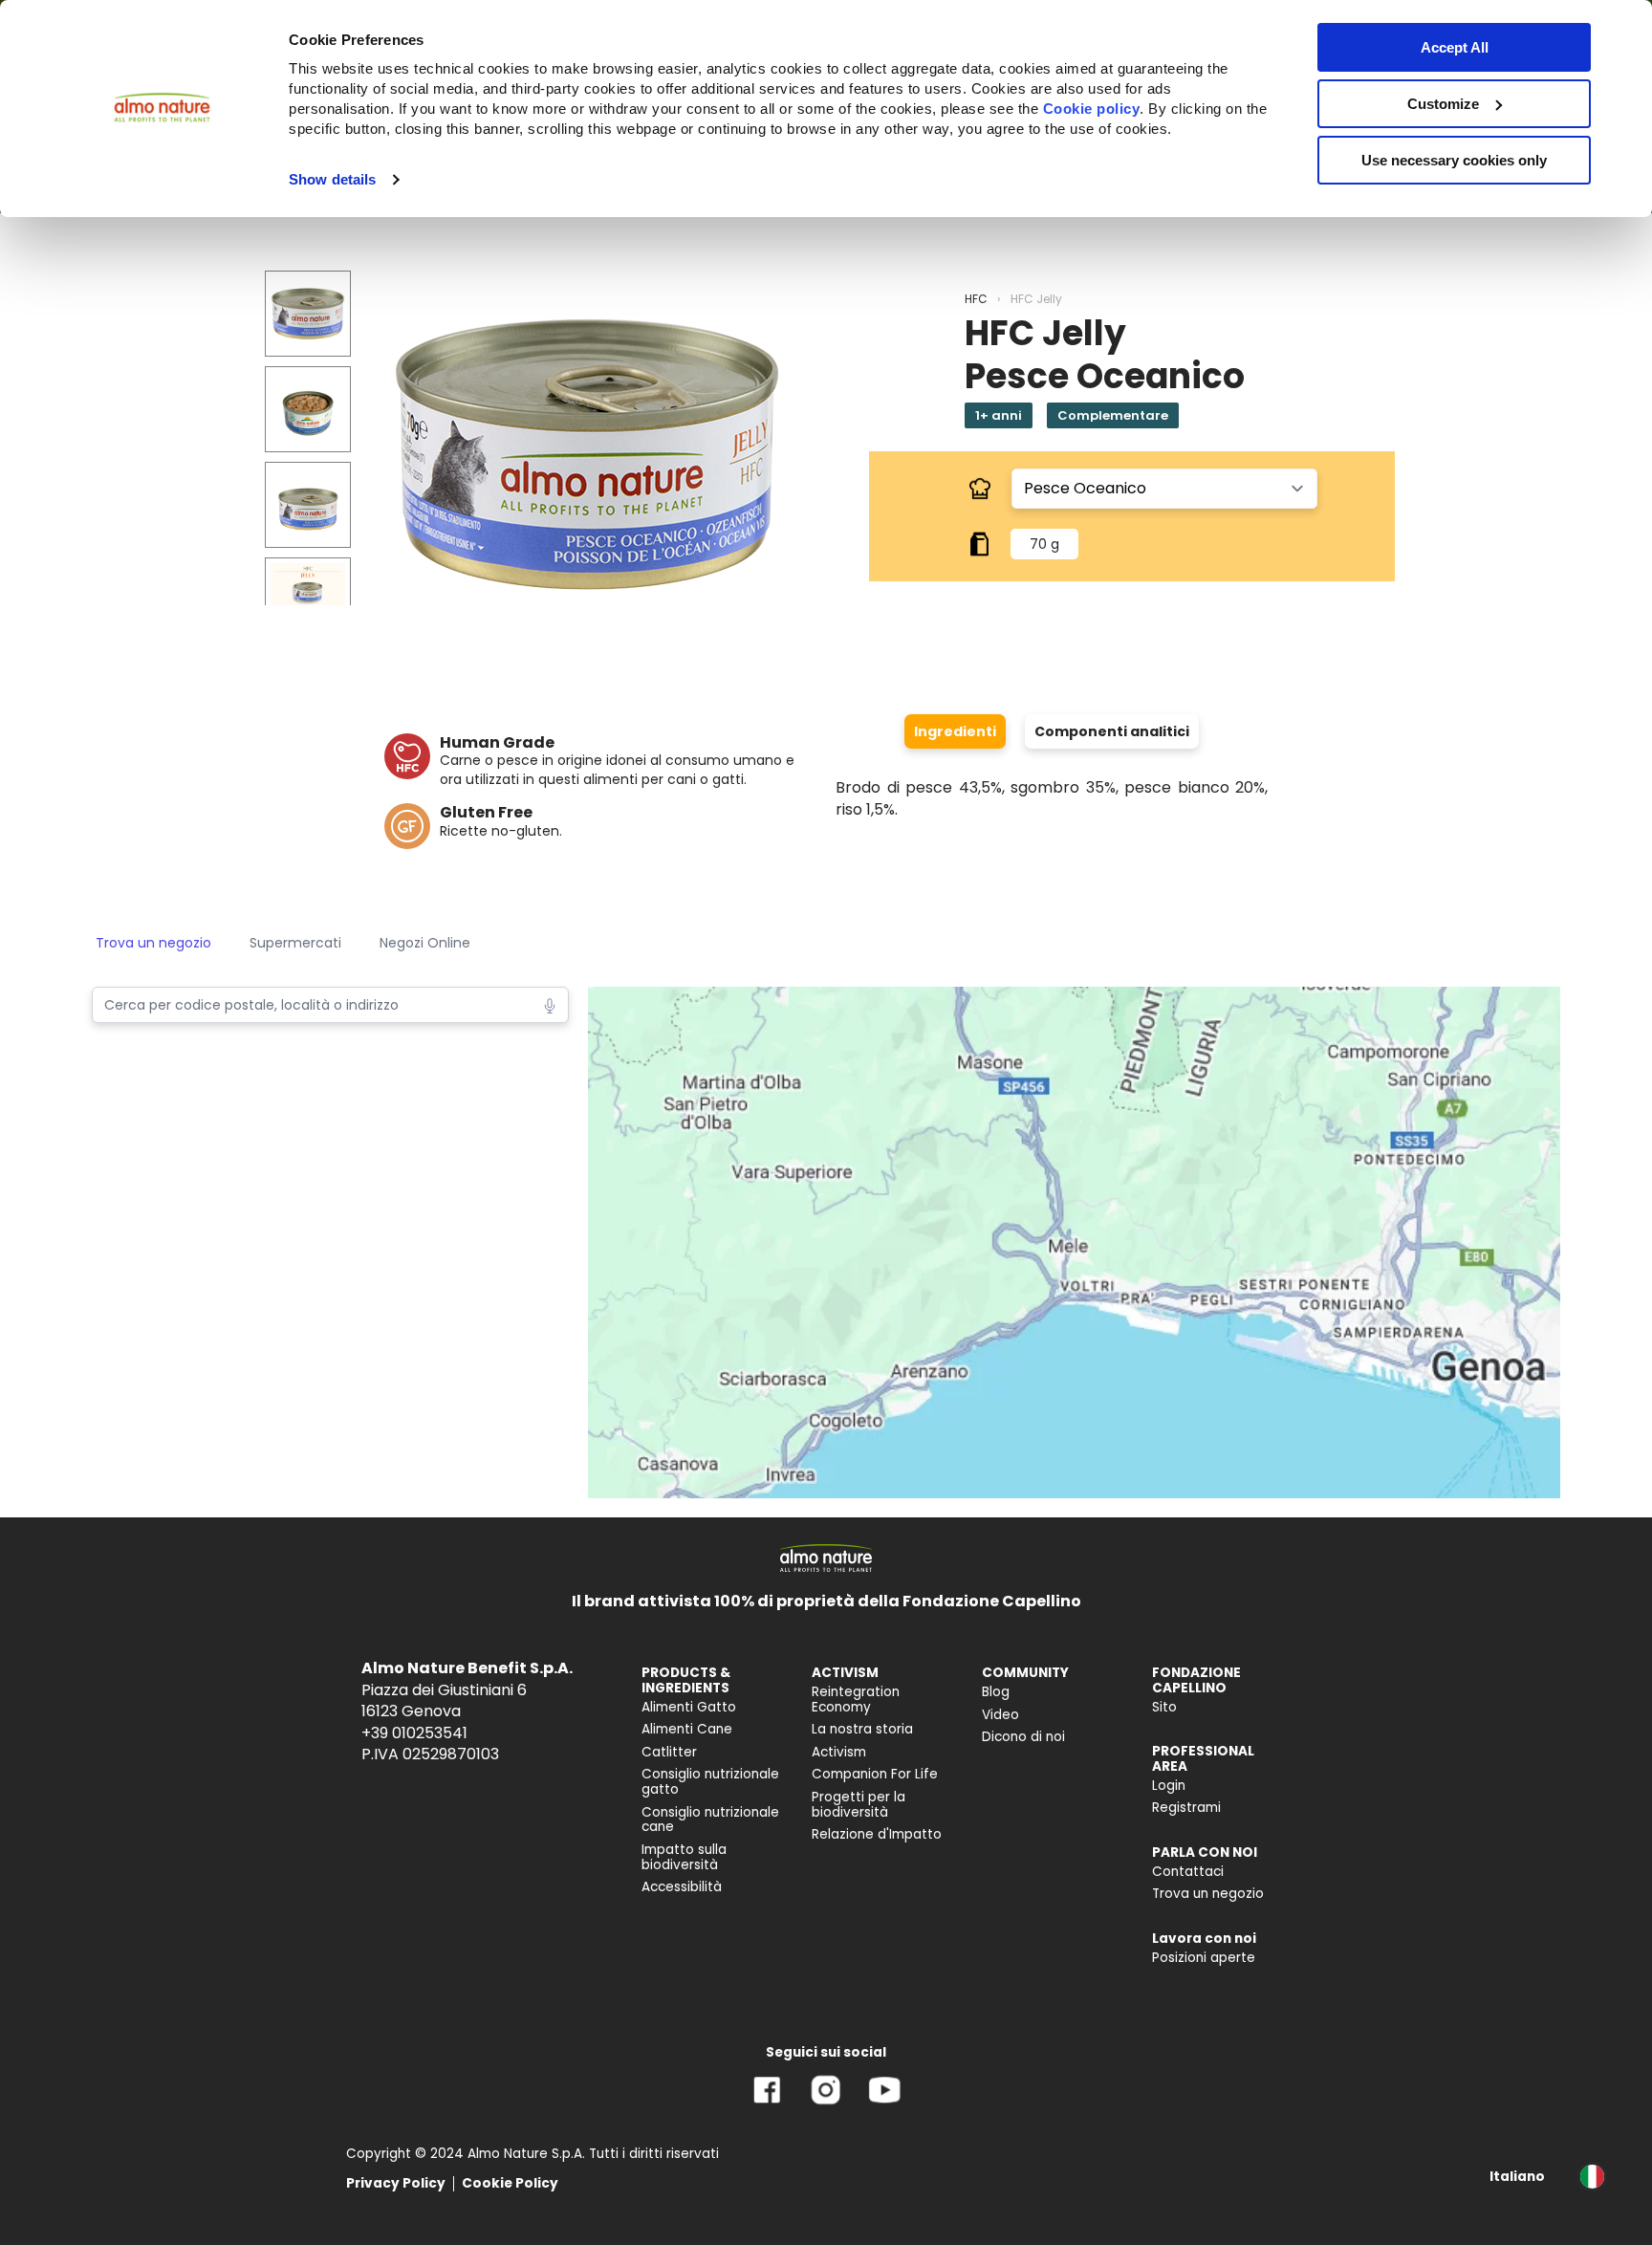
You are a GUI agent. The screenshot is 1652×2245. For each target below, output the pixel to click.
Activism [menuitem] (839, 1752)
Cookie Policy (510, 2183)
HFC (976, 299)
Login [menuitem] (1169, 1786)
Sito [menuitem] (1164, 1707)
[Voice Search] (550, 1004)
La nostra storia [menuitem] (862, 1729)
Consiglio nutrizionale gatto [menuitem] (710, 1782)
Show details (332, 179)
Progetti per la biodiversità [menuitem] (859, 1805)
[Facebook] (767, 2104)
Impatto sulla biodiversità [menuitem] (684, 1857)
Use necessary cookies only (1454, 160)
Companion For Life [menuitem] (875, 1774)
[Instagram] (826, 2104)
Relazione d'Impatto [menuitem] (877, 1834)
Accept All (1455, 47)
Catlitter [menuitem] (669, 1752)
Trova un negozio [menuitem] (1208, 1894)
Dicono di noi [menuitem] (1023, 1737)
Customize (1443, 104)
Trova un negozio (153, 943)
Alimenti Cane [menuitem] (687, 1729)
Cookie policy (1092, 109)
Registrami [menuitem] (1186, 1808)
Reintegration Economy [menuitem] (856, 1700)
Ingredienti (955, 731)
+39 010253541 (414, 1733)
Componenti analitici (1112, 731)
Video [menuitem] (1000, 1715)
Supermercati (295, 943)
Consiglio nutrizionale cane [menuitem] (710, 1820)
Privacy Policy (396, 2183)
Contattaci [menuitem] (1188, 1872)
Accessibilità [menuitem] (682, 1887)
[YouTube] (884, 2104)
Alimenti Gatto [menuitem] (689, 1707)
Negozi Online (425, 943)
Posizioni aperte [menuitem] (1204, 1958)
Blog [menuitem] (996, 1692)
